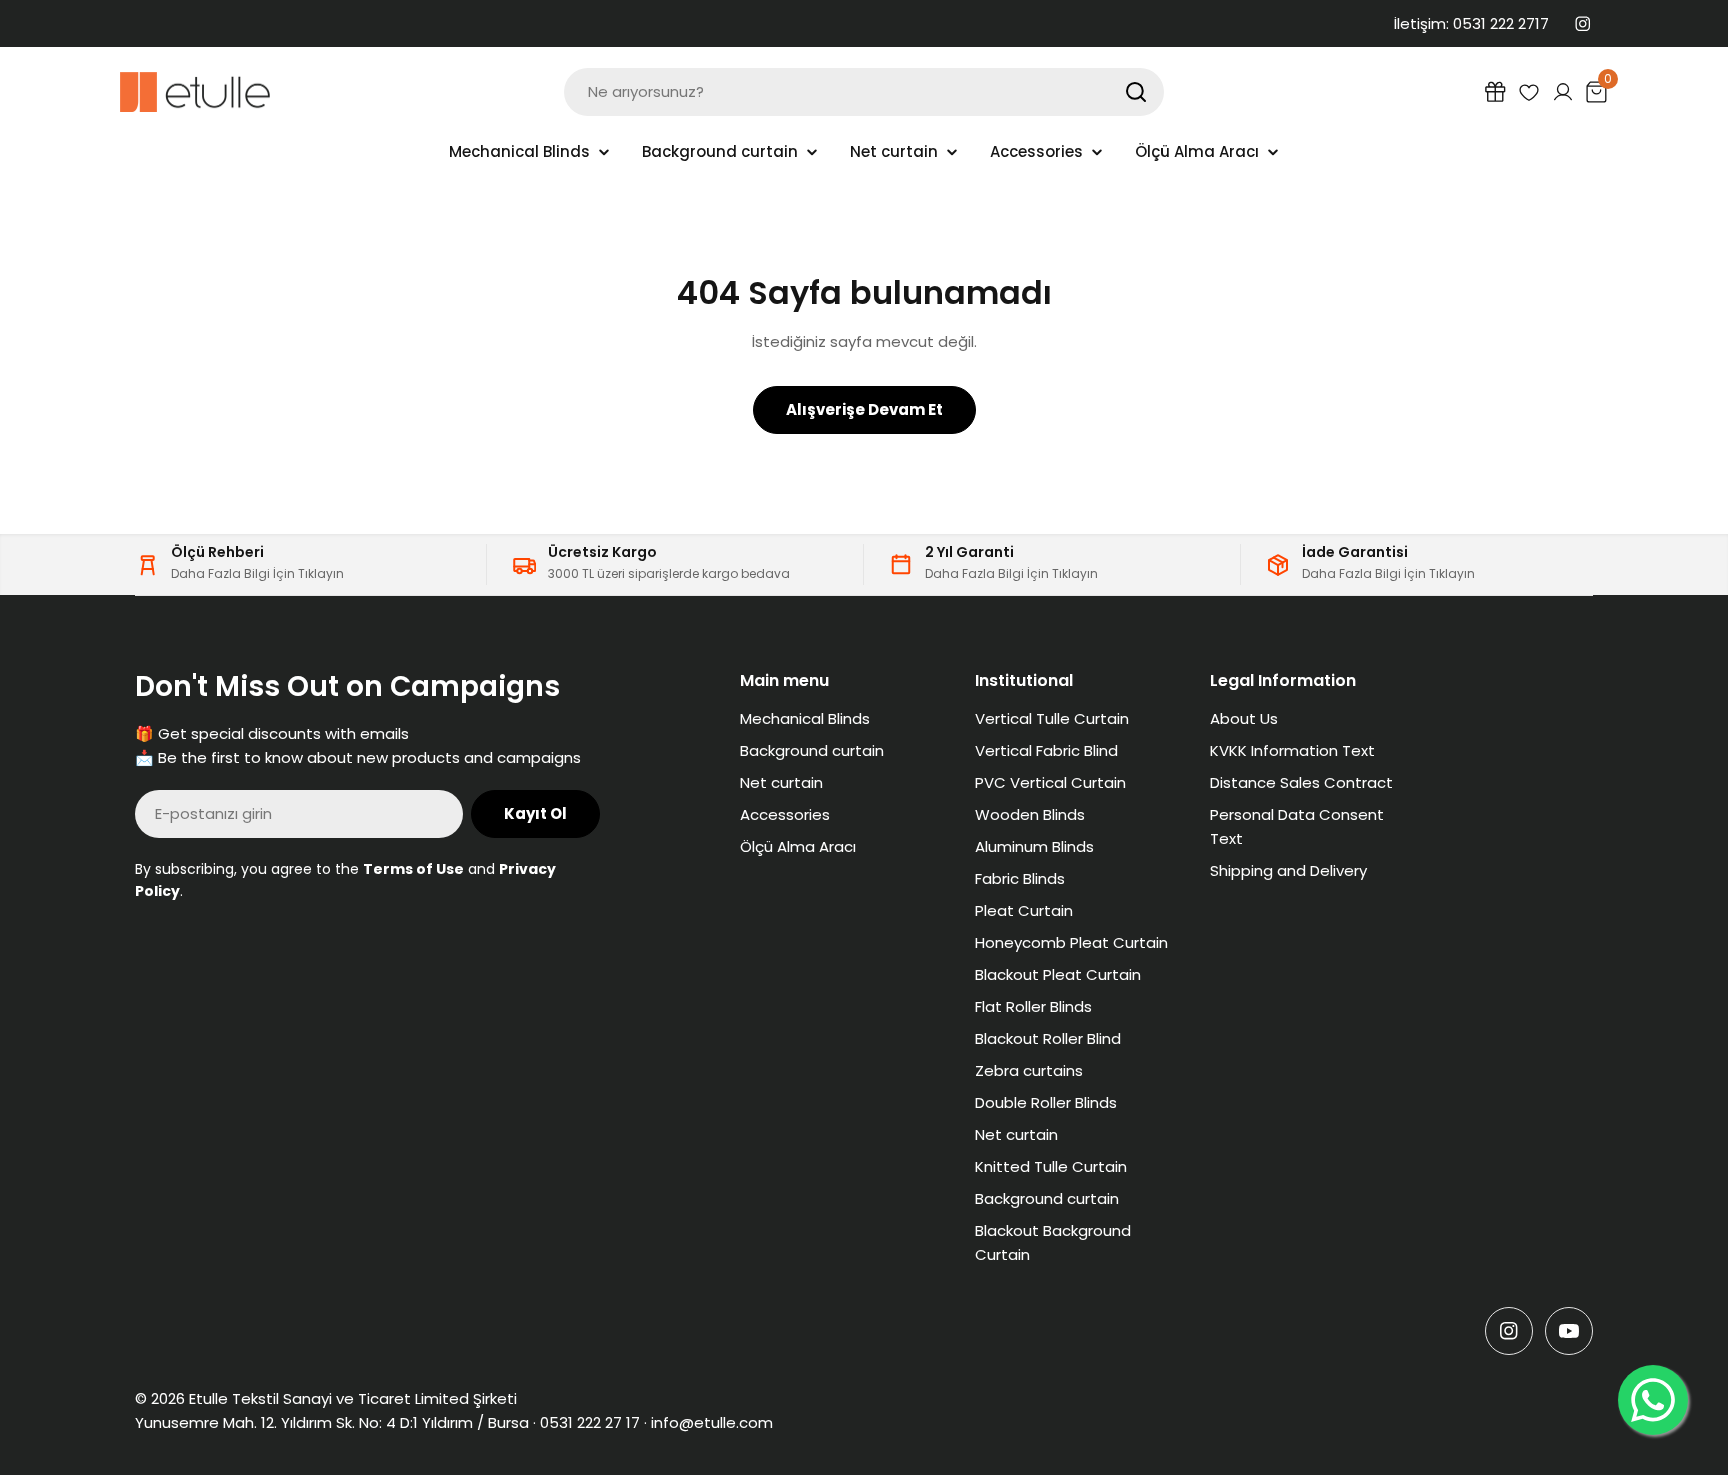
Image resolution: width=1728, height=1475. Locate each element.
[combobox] (864, 92)
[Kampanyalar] (1495, 92)
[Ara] (1136, 92)
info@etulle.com (712, 1422)
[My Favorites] (1529, 92)
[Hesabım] (1563, 92)
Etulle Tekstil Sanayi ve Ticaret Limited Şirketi (353, 1398)
